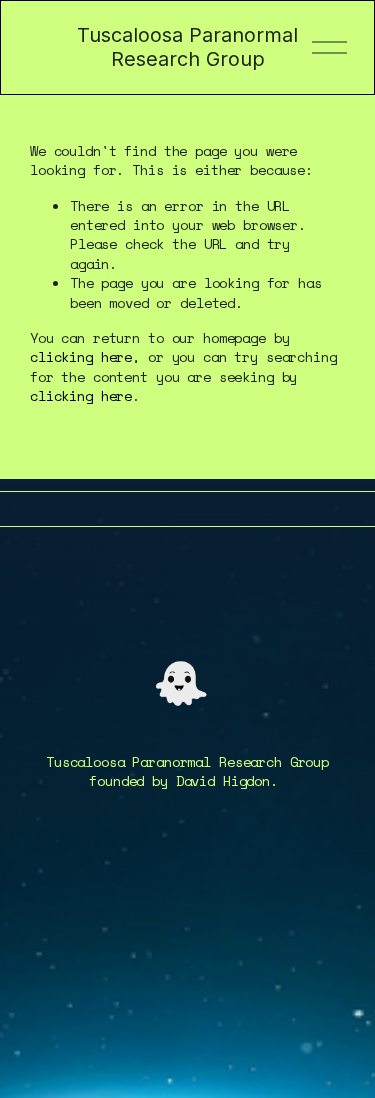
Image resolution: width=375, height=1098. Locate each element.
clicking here (81, 356)
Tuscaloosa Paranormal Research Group (187, 47)
